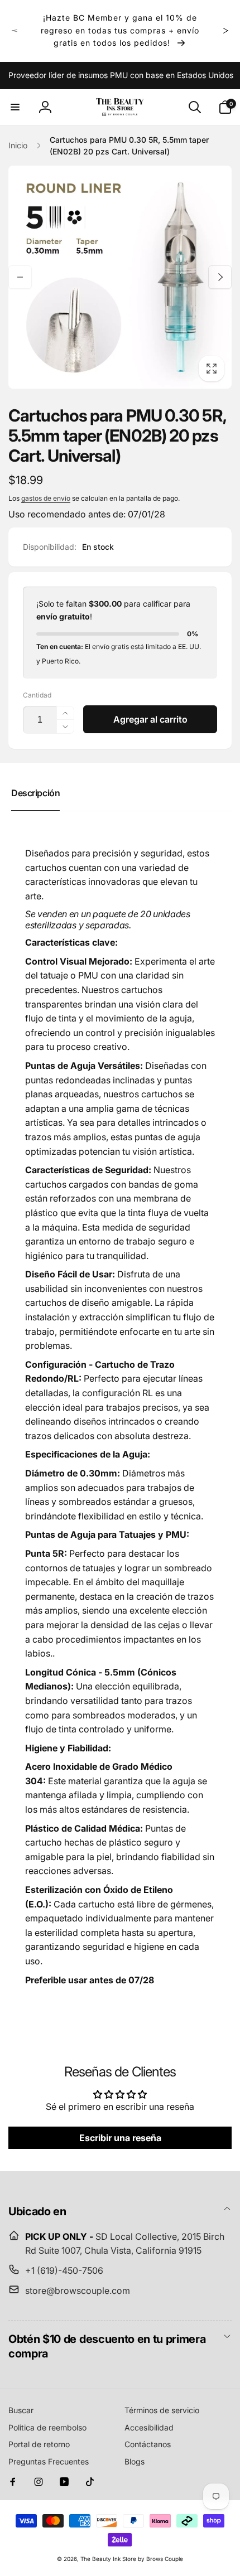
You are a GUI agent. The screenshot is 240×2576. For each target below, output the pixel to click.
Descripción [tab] (35, 793)
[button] (15, 107)
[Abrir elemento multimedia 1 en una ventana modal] (120, 277)
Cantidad (37, 695)
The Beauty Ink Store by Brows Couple (132, 2559)
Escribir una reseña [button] (120, 2138)
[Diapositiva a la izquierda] (15, 31)
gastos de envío (46, 498)
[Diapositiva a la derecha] (225, 31)
